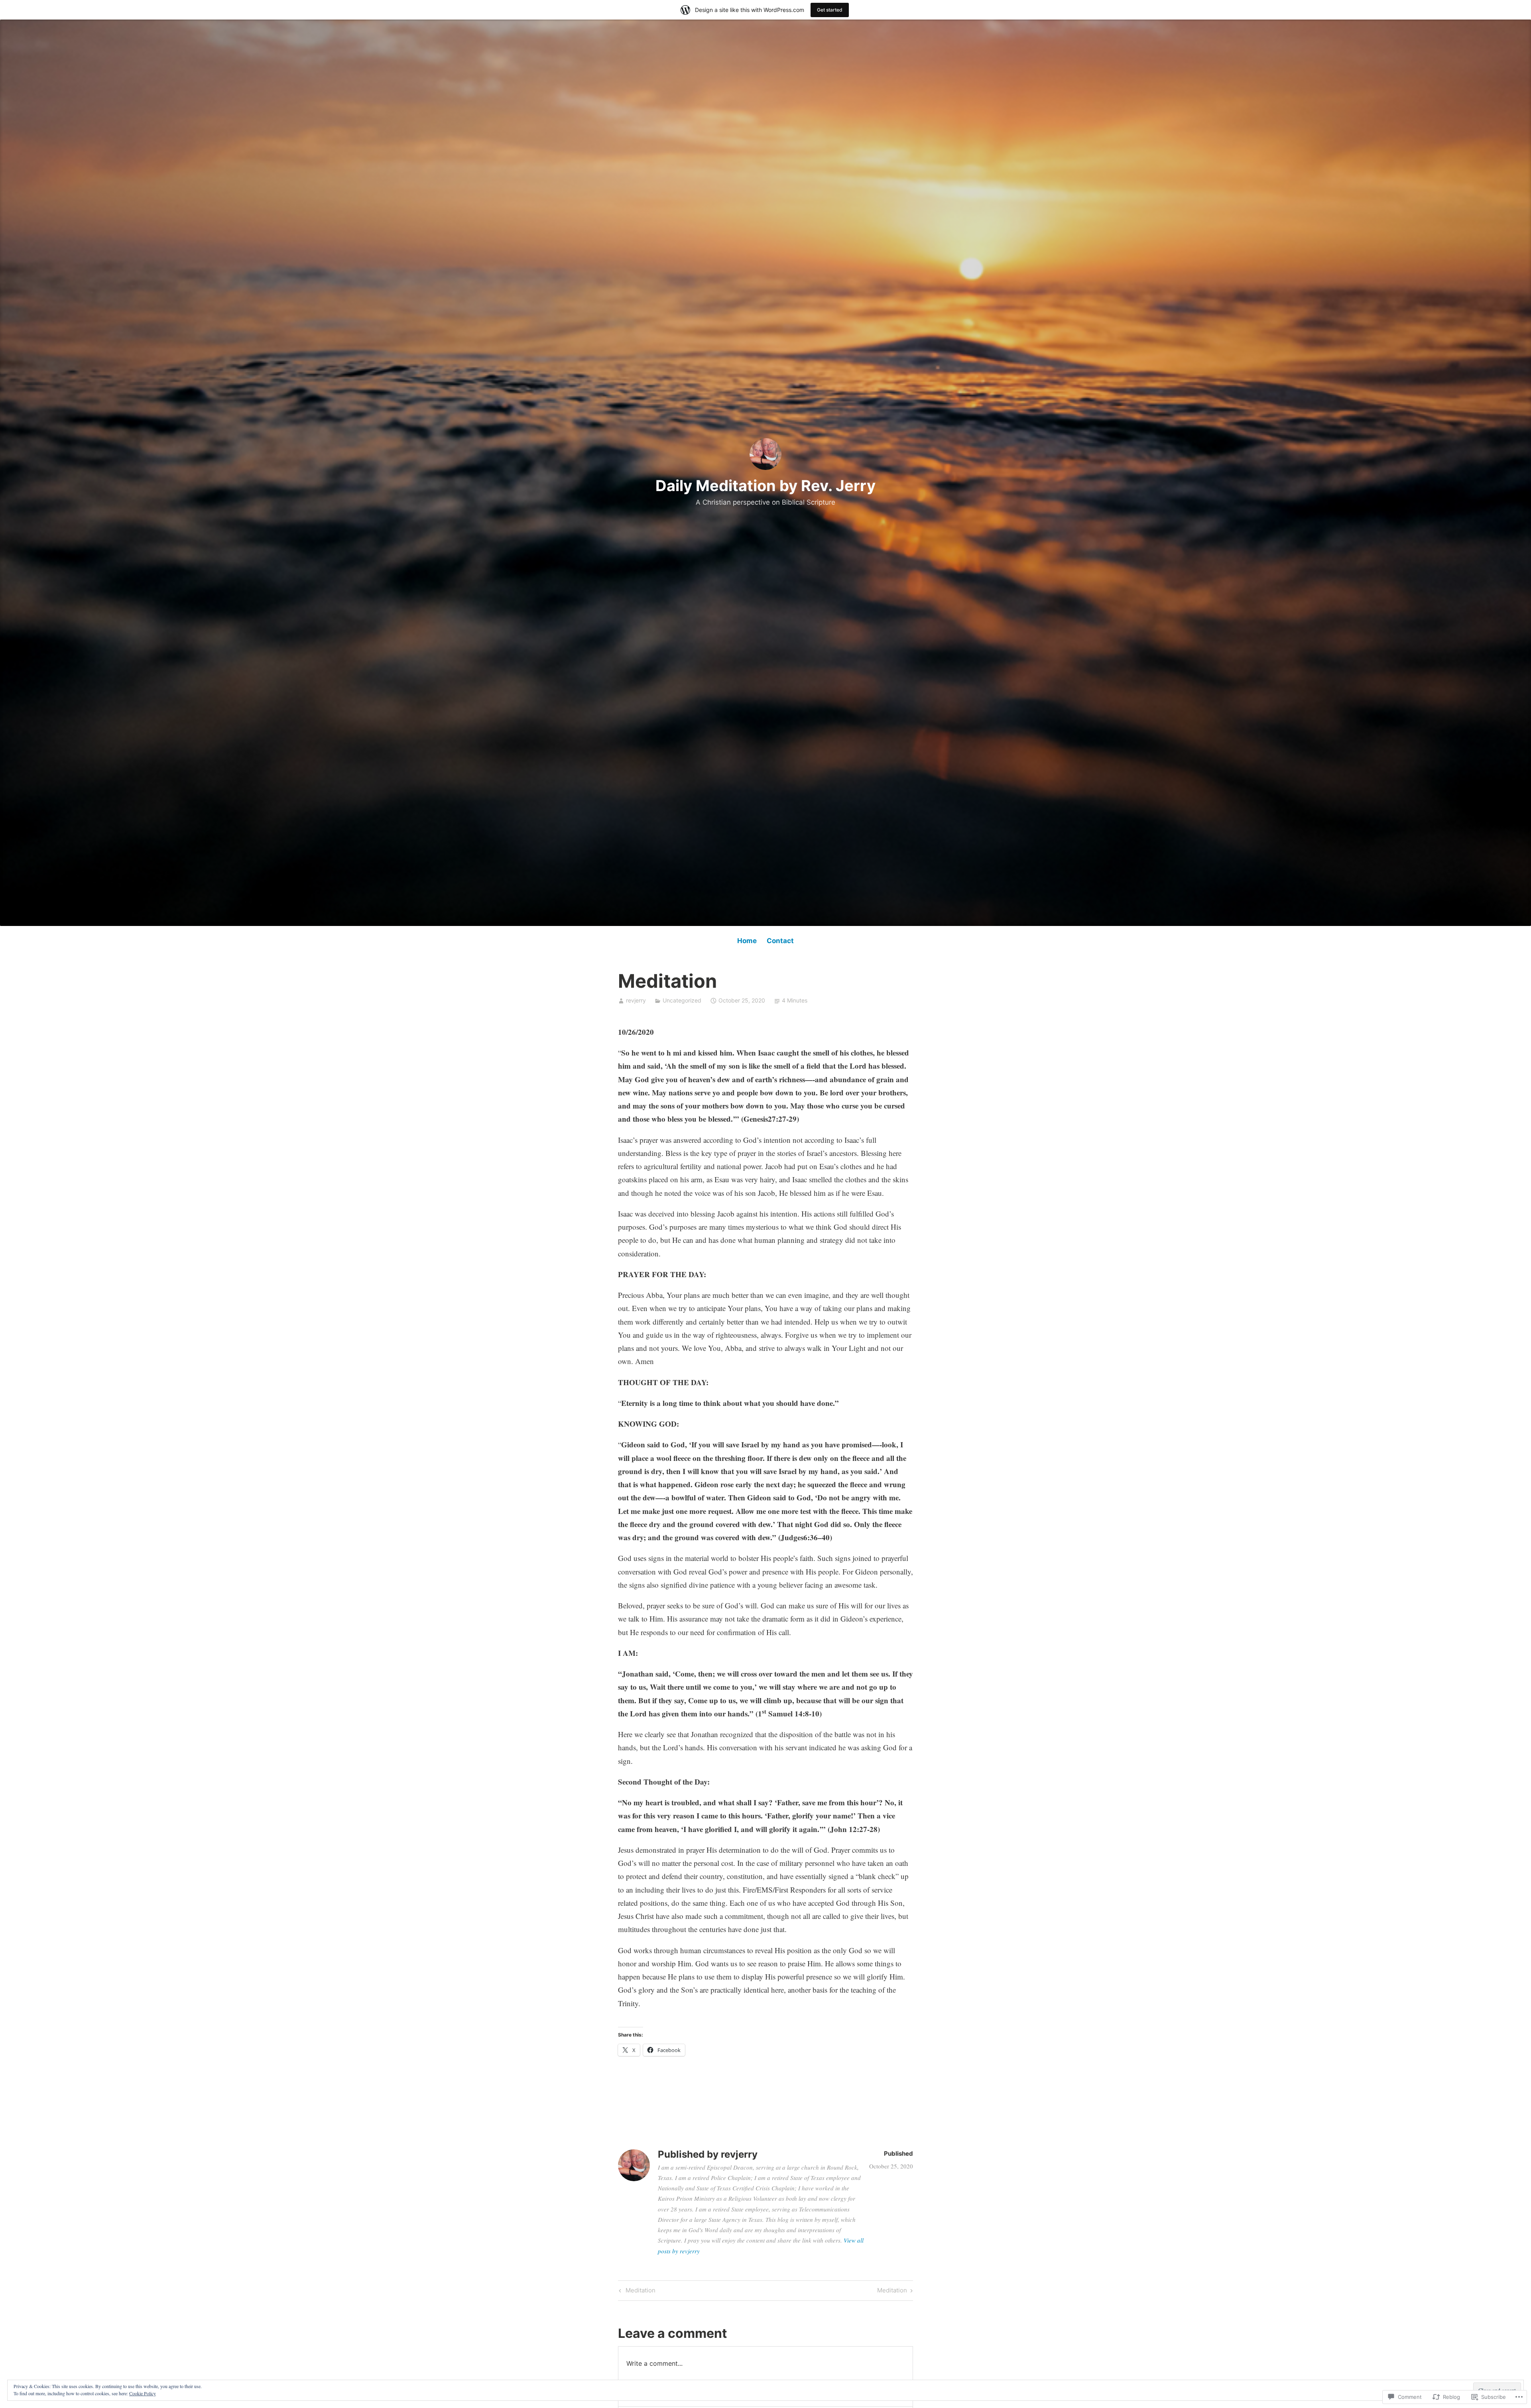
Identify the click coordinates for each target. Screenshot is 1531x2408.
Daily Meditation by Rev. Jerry (765, 486)
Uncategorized (682, 1000)
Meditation (636, 2292)
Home (747, 941)
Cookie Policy (143, 2393)
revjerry (636, 1000)
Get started (830, 10)
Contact (780, 941)
